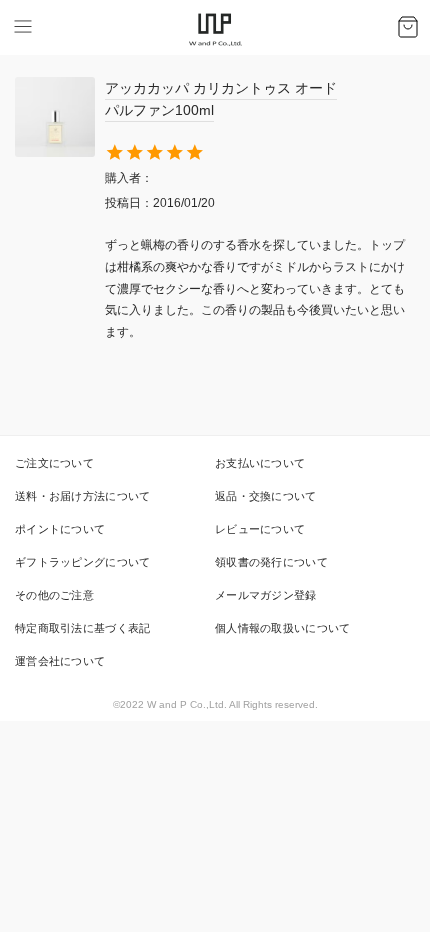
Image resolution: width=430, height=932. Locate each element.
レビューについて (260, 529)
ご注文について (54, 463)
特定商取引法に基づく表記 (83, 628)
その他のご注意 (54, 595)
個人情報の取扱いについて (283, 628)
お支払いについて (260, 463)
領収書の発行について (271, 562)
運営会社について (60, 661)
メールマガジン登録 (266, 595)
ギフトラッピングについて (83, 562)
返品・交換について (266, 496)
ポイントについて (60, 529)
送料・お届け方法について (83, 496)
